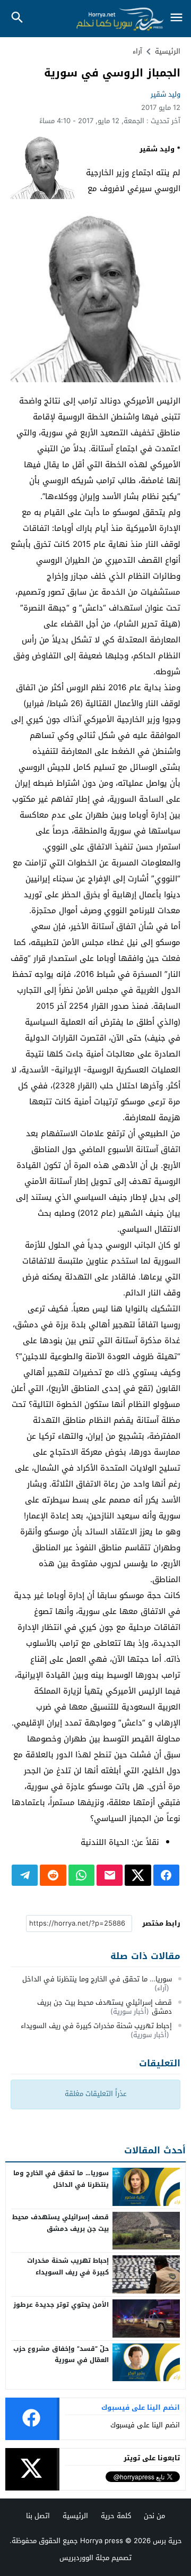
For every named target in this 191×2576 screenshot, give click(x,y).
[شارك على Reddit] (53, 1875)
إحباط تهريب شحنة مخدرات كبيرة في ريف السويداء (96, 2026)
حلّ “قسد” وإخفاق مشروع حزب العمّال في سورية (61, 2355)
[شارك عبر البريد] (110, 1875)
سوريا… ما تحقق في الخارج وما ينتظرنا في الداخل (97, 1979)
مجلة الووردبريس (84, 2558)
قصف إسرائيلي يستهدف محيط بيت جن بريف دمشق (105, 2007)
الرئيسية (75, 2516)
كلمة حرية (116, 2516)
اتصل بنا (38, 2516)
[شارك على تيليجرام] (25, 1875)
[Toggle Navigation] (176, 18)
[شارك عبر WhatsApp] (81, 1875)
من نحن (154, 2516)
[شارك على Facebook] (166, 1875)
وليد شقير (166, 94)
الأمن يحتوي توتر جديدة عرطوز (61, 2305)
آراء (137, 51)
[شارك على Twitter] (138, 1875)
